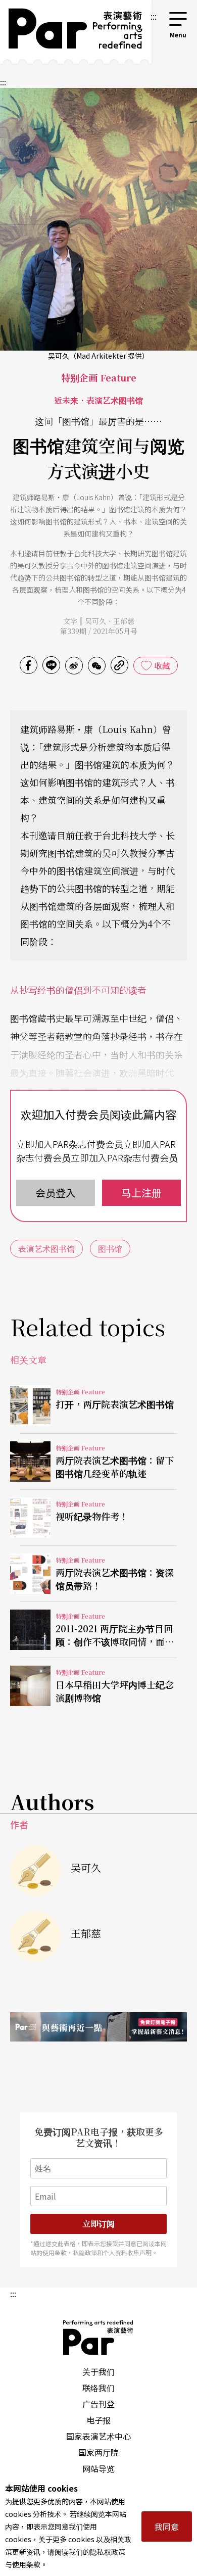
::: (154, 16)
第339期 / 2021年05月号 (99, 631)
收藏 (162, 665)
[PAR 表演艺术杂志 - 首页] (74, 32)
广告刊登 (98, 2404)
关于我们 (98, 2371)
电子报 (98, 2420)
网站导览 (98, 2468)
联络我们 (98, 2388)
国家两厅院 (98, 2452)
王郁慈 (124, 621)
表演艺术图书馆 (46, 1248)
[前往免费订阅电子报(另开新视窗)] (98, 2027)
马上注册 (141, 1193)
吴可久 (95, 621)
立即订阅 (98, 2224)
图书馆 (110, 1248)
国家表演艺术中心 (98, 2436)
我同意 (167, 2526)
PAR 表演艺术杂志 (98, 2338)
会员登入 (56, 1193)
